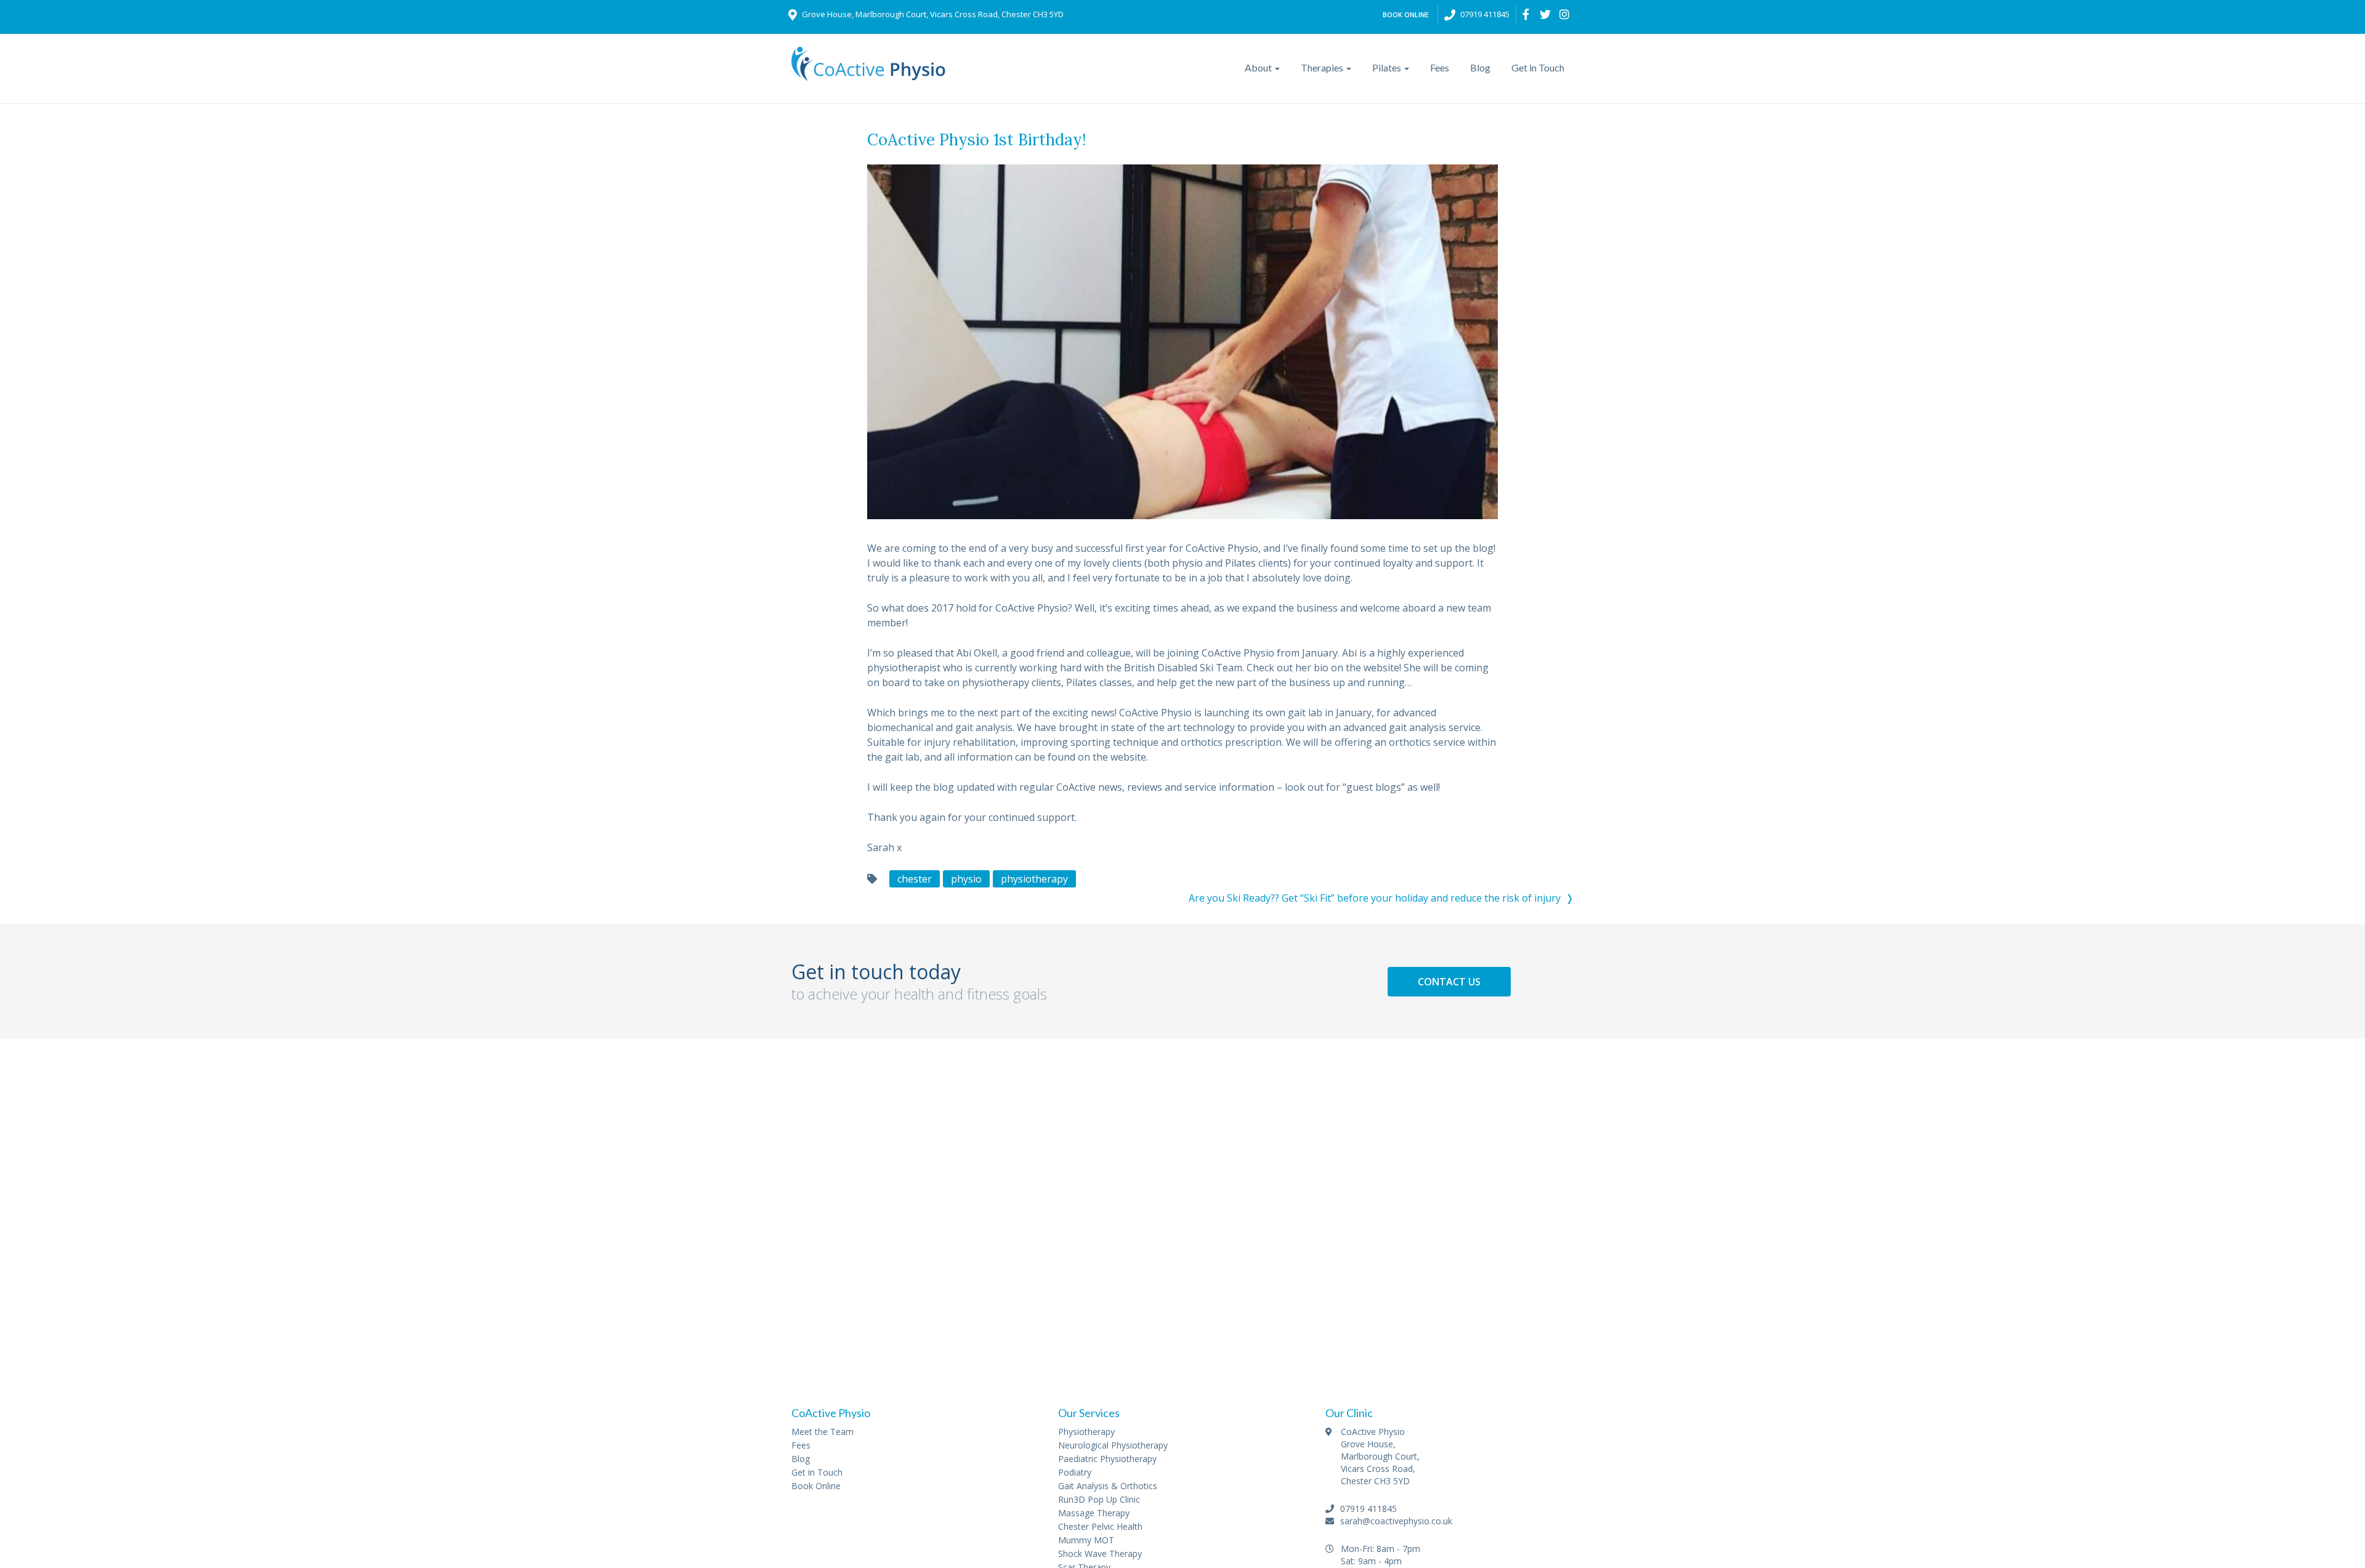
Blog (1480, 67)
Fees (1440, 67)
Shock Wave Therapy (1100, 1554)
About (1259, 67)
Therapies (1323, 67)
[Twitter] (1545, 14)
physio (966, 879)
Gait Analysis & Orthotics (1108, 1486)
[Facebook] (1526, 14)
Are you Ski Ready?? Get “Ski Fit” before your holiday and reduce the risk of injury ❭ (1381, 898)
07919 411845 (1485, 14)
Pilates (1388, 67)
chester (915, 879)
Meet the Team (823, 1432)
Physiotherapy (1086, 1432)
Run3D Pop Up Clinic (1099, 1499)
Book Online (1406, 14)
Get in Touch (1538, 67)
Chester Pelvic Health (1100, 1526)
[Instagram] (1564, 14)
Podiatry (1075, 1472)
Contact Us (1449, 982)
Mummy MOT (1086, 1540)
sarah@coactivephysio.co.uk (1395, 1521)
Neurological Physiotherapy (1113, 1445)
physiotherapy (1034, 879)
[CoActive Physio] (868, 71)
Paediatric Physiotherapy (1107, 1459)
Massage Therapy (1094, 1513)
